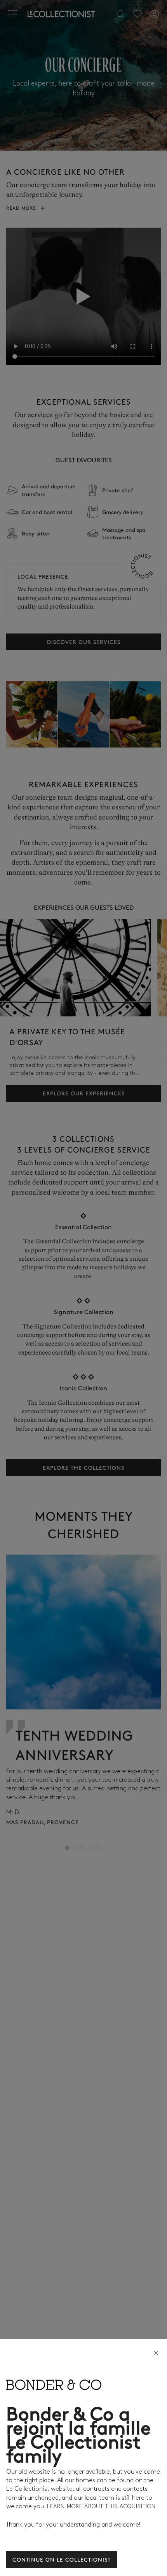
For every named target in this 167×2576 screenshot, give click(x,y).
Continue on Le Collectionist (62, 2559)
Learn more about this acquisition (101, 2507)
